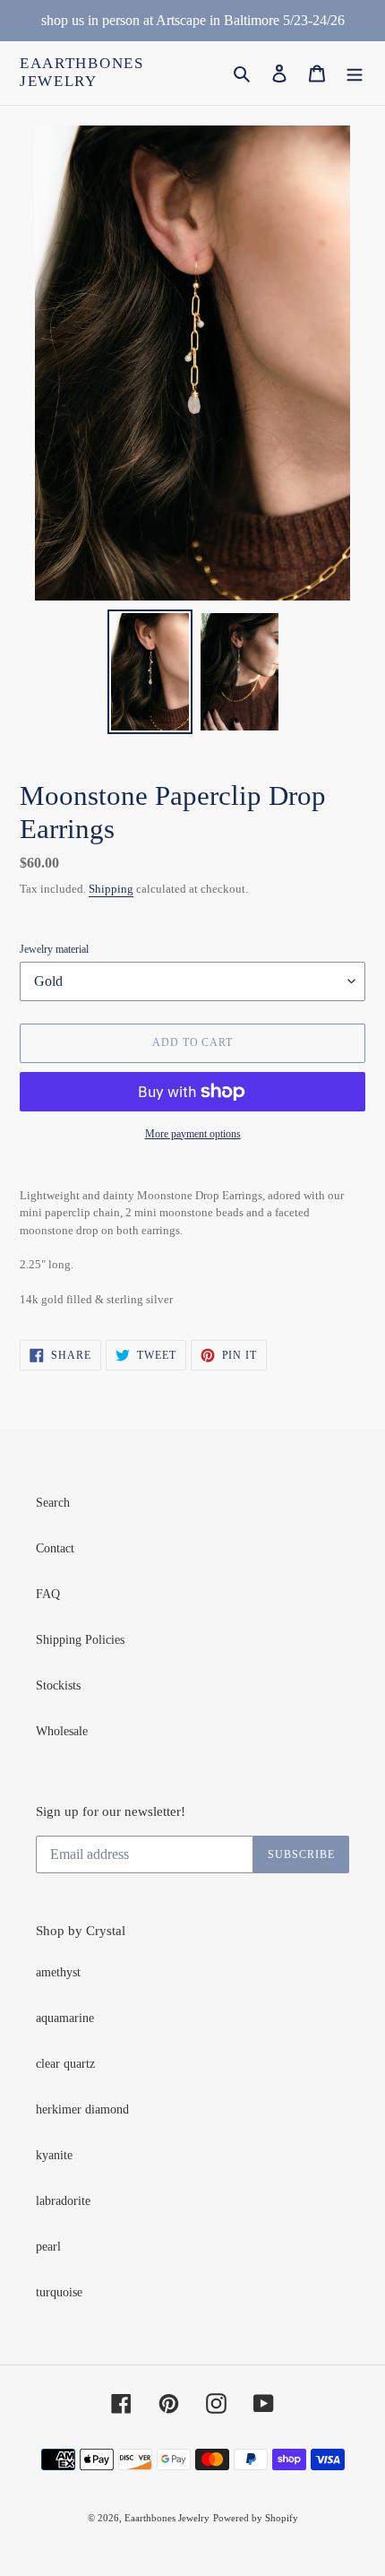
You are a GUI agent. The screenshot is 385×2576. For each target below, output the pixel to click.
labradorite (63, 2201)
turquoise (59, 2292)
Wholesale (62, 1731)
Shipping (111, 889)
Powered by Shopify (256, 2518)
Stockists (58, 1686)
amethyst (58, 1972)
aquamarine (65, 2018)
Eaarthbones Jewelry (82, 72)
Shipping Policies (80, 1640)
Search (53, 1503)
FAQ (48, 1594)
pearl (48, 2247)
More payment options (193, 1134)
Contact (55, 1548)
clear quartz (65, 2064)
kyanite (54, 2155)
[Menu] (355, 73)
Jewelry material (54, 949)
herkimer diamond (82, 2109)
